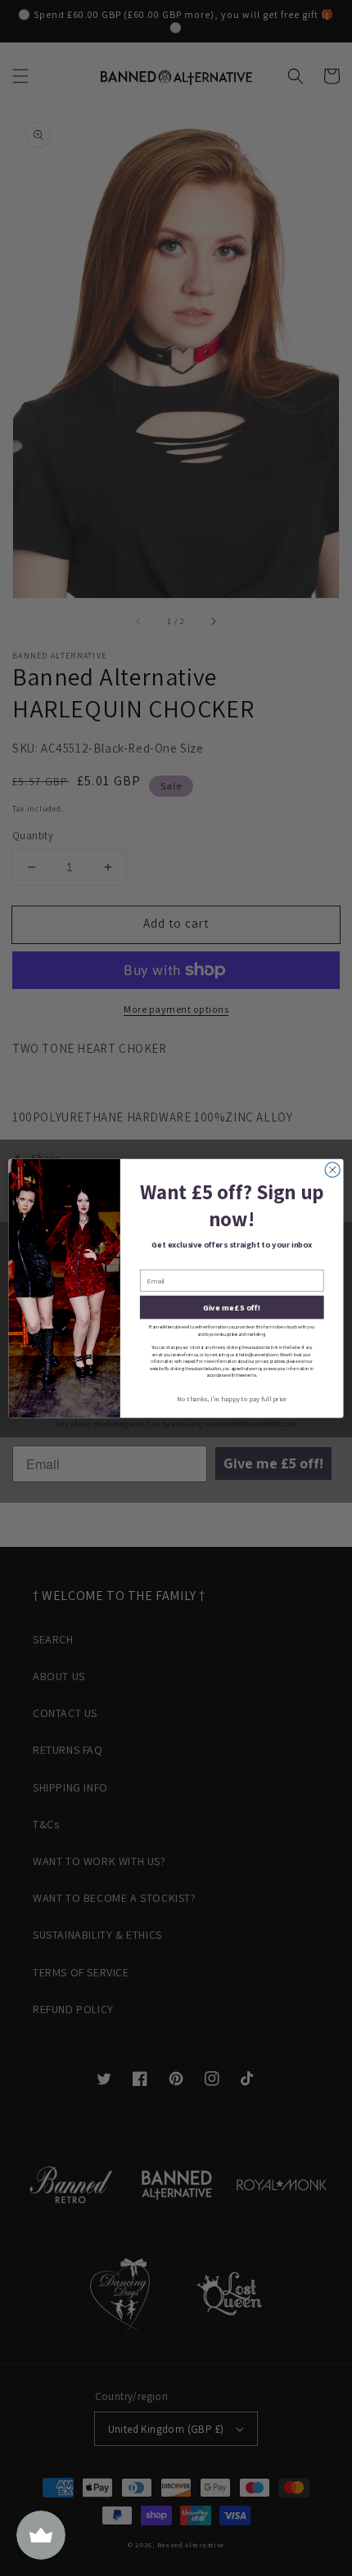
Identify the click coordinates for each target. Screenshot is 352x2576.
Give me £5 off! (232, 1307)
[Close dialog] (332, 1169)
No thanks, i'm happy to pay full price (232, 1398)
